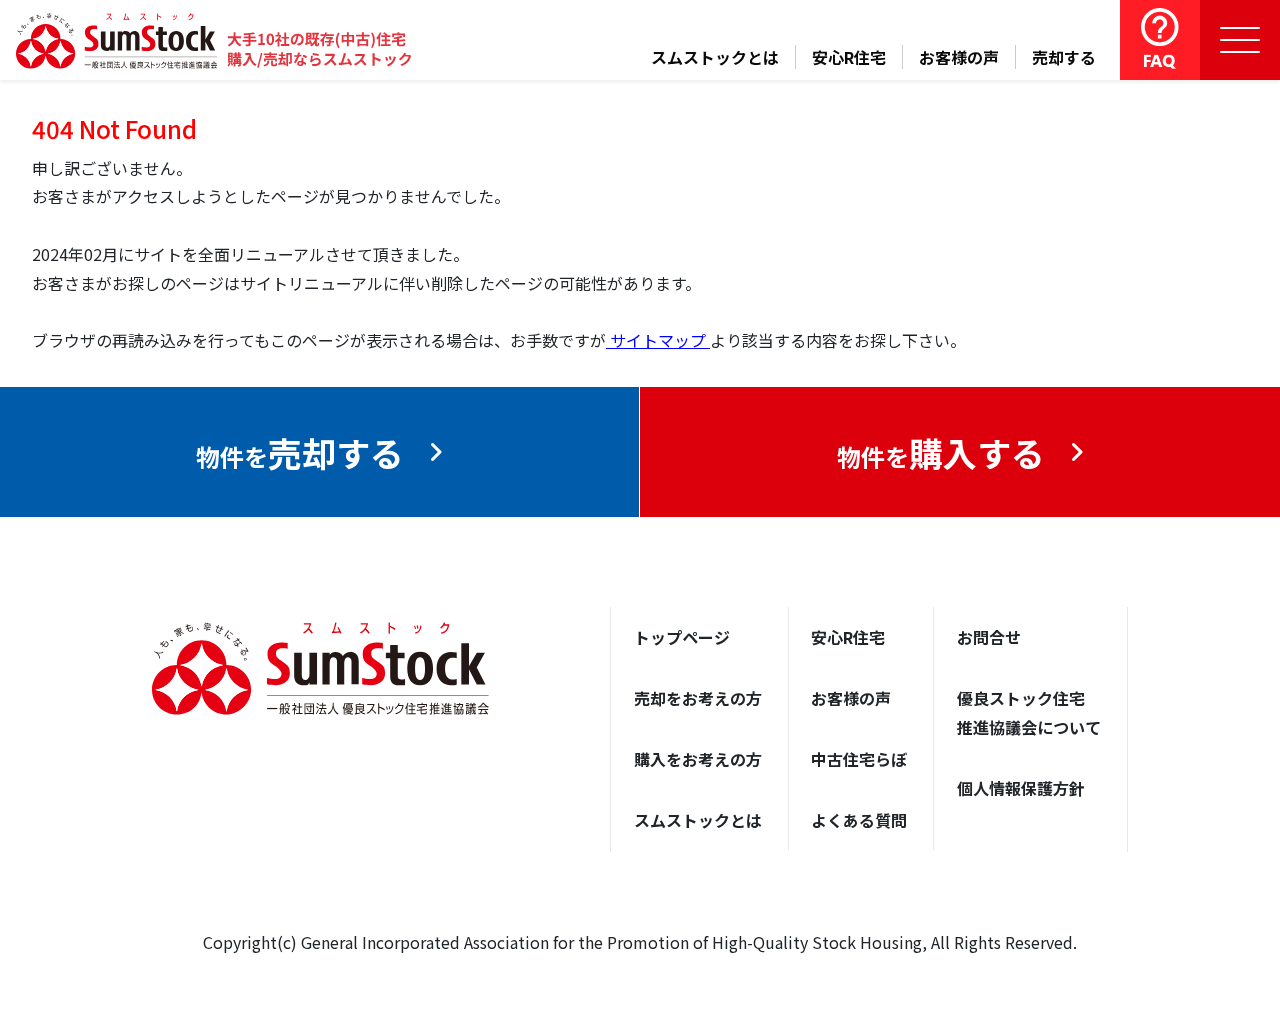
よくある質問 (859, 820)
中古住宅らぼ (859, 759)
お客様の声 (959, 57)
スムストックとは (715, 57)
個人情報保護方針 (1021, 788)
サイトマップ (658, 340)
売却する (1064, 57)
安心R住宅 (849, 57)
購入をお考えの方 (698, 759)
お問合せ (989, 637)
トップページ (682, 637)
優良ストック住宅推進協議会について (1029, 712)
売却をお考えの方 (698, 698)
